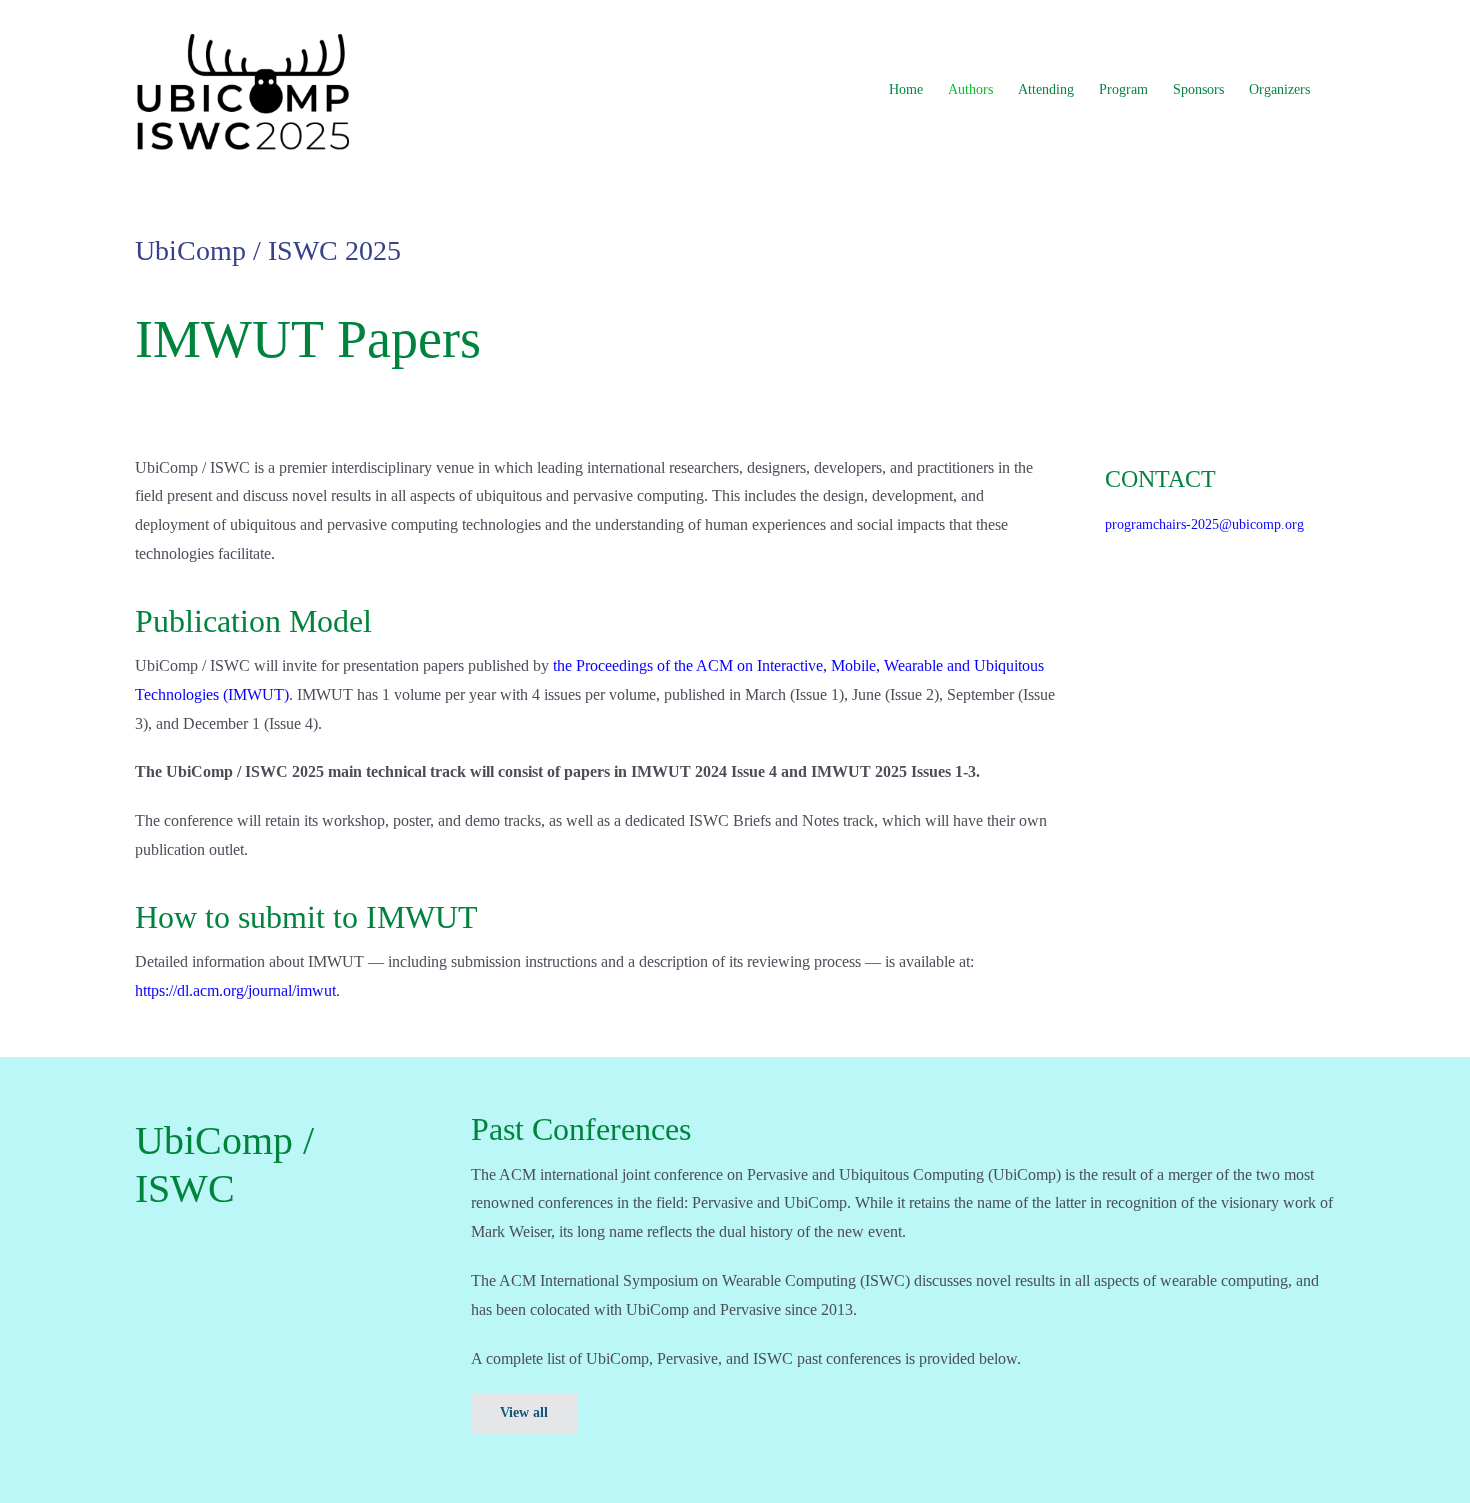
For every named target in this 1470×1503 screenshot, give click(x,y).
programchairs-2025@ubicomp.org (1204, 524)
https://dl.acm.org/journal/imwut (235, 990)
